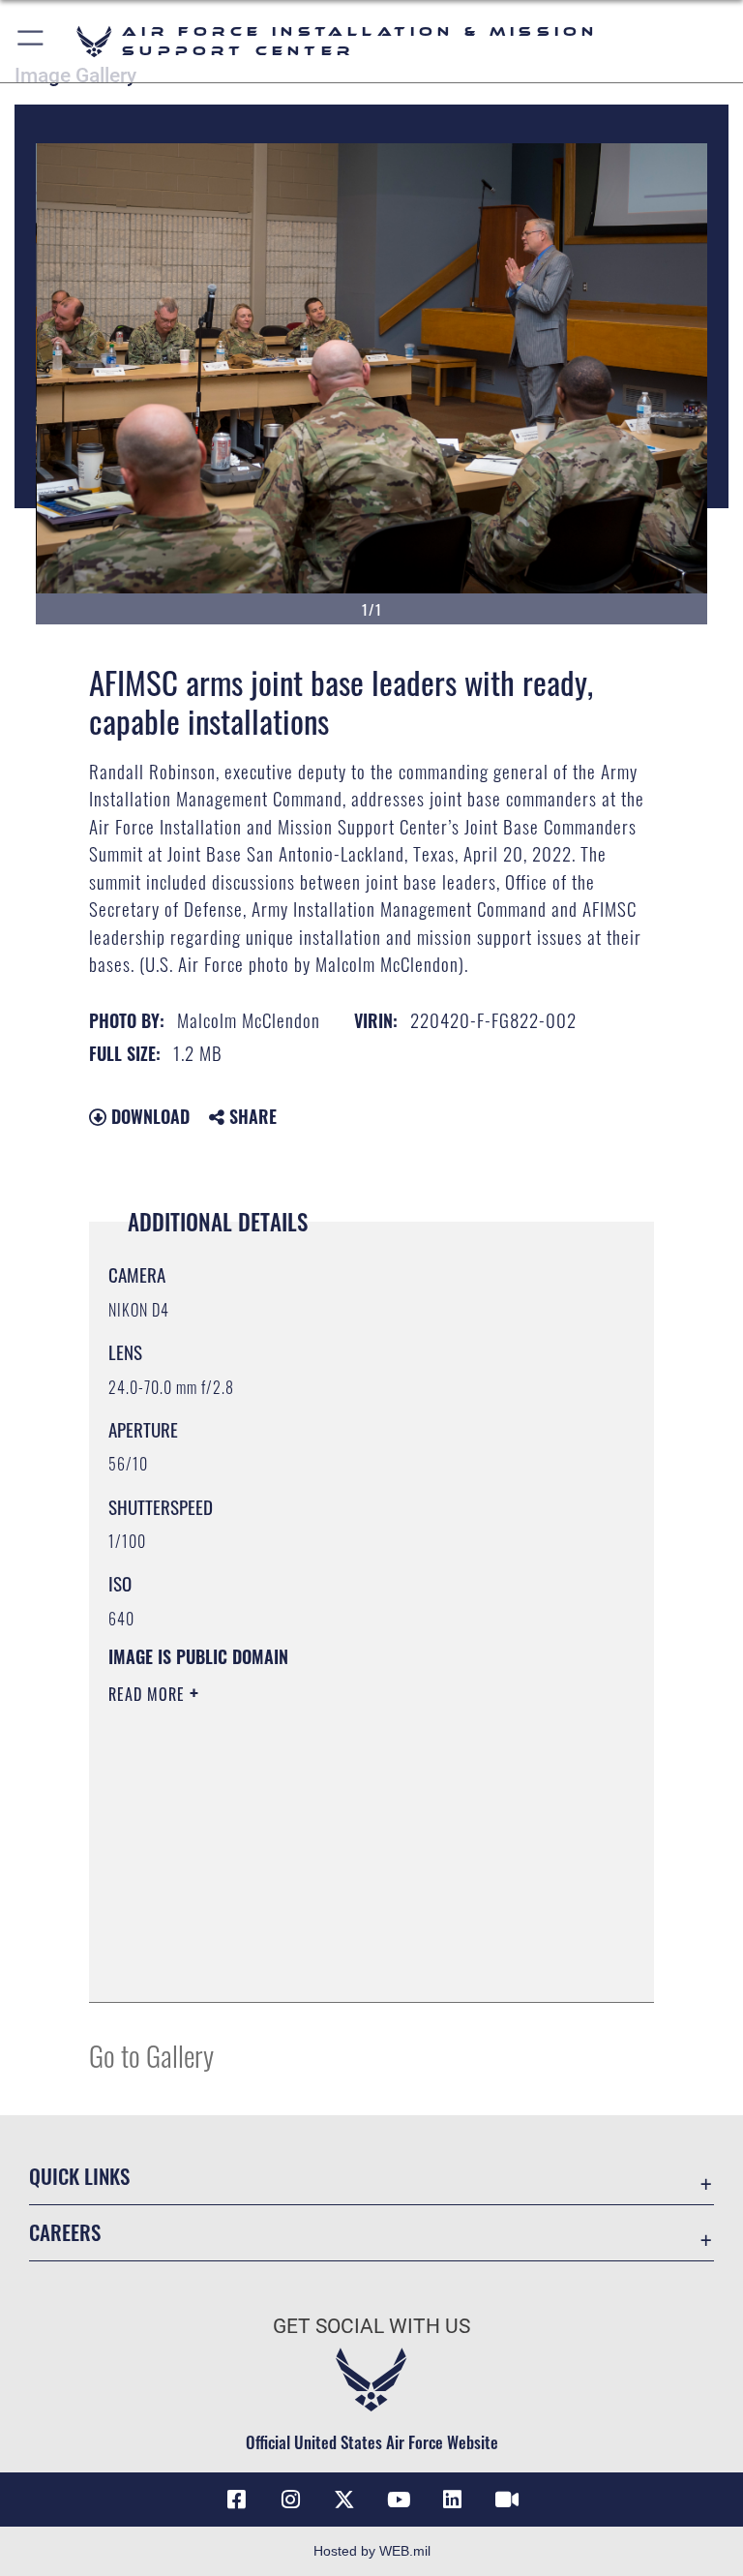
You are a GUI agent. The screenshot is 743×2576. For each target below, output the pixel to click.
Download (148, 1116)
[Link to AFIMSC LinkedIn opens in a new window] (453, 2500)
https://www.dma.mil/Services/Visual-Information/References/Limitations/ (335, 1844)
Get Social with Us (371, 2326)
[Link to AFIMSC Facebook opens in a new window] (236, 2500)
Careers (65, 2232)
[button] (31, 41)
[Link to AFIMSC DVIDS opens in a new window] (507, 2500)
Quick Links (79, 2176)
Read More (149, 1694)
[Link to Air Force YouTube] (399, 2500)
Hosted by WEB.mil (372, 2551)
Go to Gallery (151, 2055)
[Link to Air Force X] (344, 2500)
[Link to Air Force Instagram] (290, 2500)
